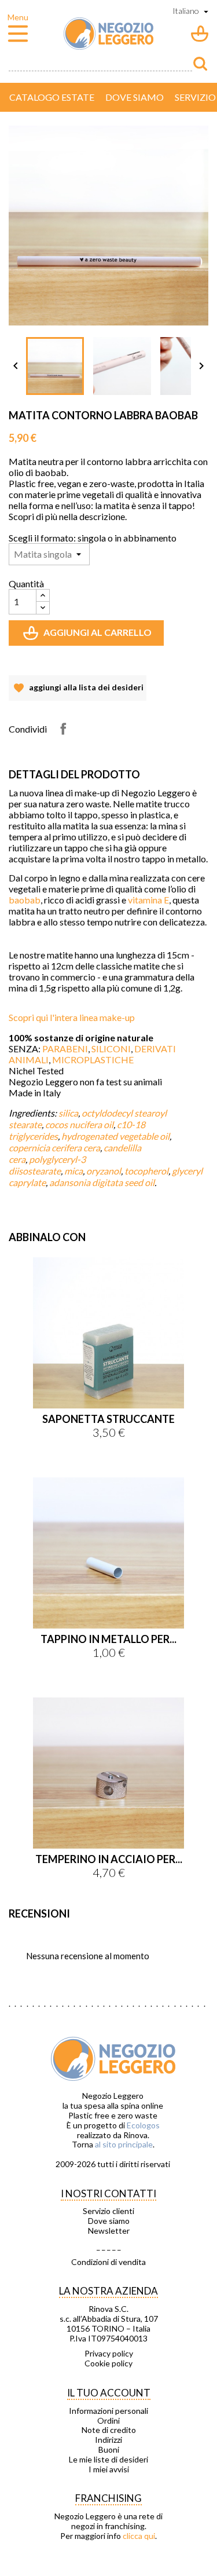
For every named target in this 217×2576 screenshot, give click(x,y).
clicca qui (139, 2536)
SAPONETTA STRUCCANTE (108, 1419)
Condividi (63, 729)
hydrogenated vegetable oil (115, 1136)
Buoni (109, 2450)
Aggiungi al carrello (89, 636)
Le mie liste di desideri (108, 2460)
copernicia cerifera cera (54, 1148)
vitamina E (148, 900)
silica (68, 1113)
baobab (25, 900)
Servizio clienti (108, 2211)
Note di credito (109, 2430)
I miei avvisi (109, 2469)
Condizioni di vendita (108, 2262)
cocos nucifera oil (79, 1124)
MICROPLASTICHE (93, 1060)
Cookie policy (108, 2363)
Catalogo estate (52, 97)
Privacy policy (109, 2354)
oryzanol (104, 1171)
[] (200, 64)
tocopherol (146, 1171)
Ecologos (143, 2125)
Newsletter (109, 2231)
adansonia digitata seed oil (102, 1182)
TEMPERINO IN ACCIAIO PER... (109, 1859)
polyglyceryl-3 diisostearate (47, 1165)
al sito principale (124, 2144)
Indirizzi (108, 2440)
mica (73, 1171)
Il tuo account (109, 2393)
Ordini (108, 2421)
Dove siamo (135, 97)
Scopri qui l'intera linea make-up (72, 1017)
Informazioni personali (108, 2411)
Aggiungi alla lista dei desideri (78, 691)
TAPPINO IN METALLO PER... (108, 1639)
